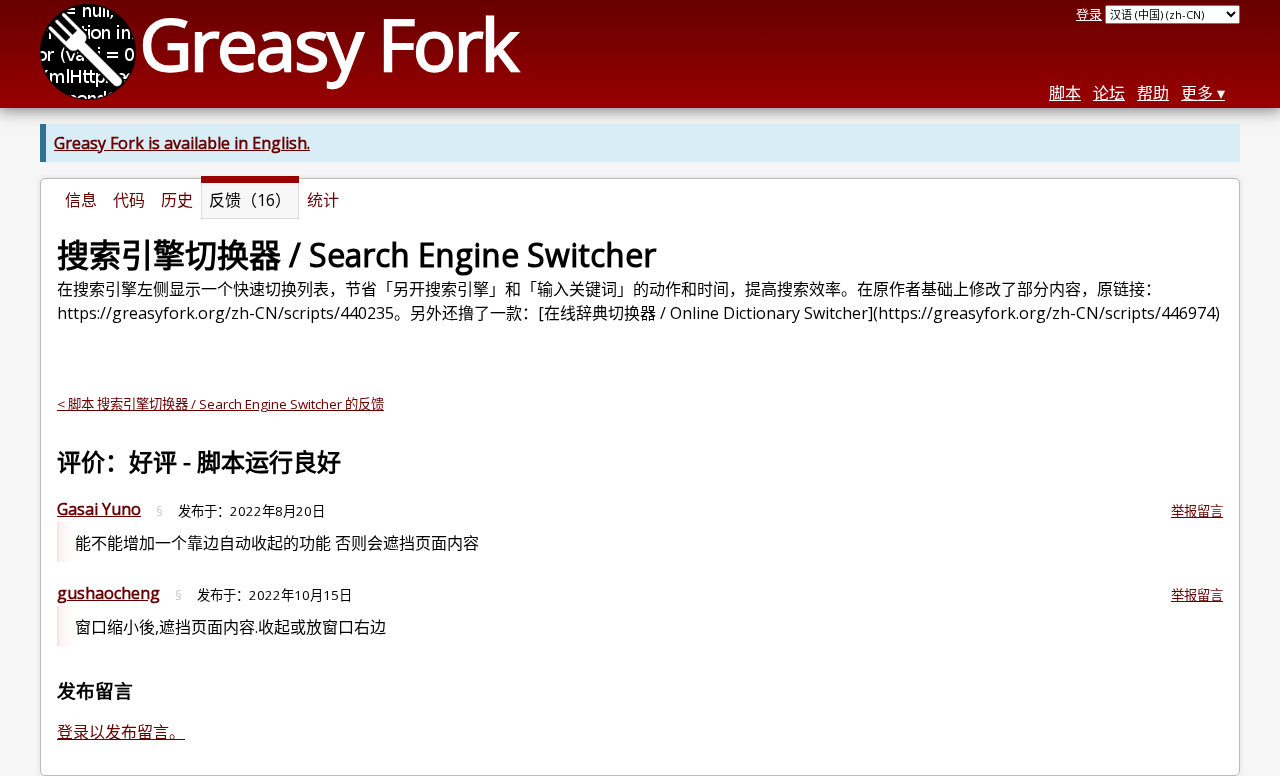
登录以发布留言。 (121, 732)
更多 (1197, 93)
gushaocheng (108, 593)
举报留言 (1197, 511)
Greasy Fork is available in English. (182, 143)
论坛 (1109, 93)
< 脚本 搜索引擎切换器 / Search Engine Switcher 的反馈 (220, 404)
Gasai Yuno (99, 509)
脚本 (1065, 93)
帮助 (1153, 93)
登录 (1089, 14)
